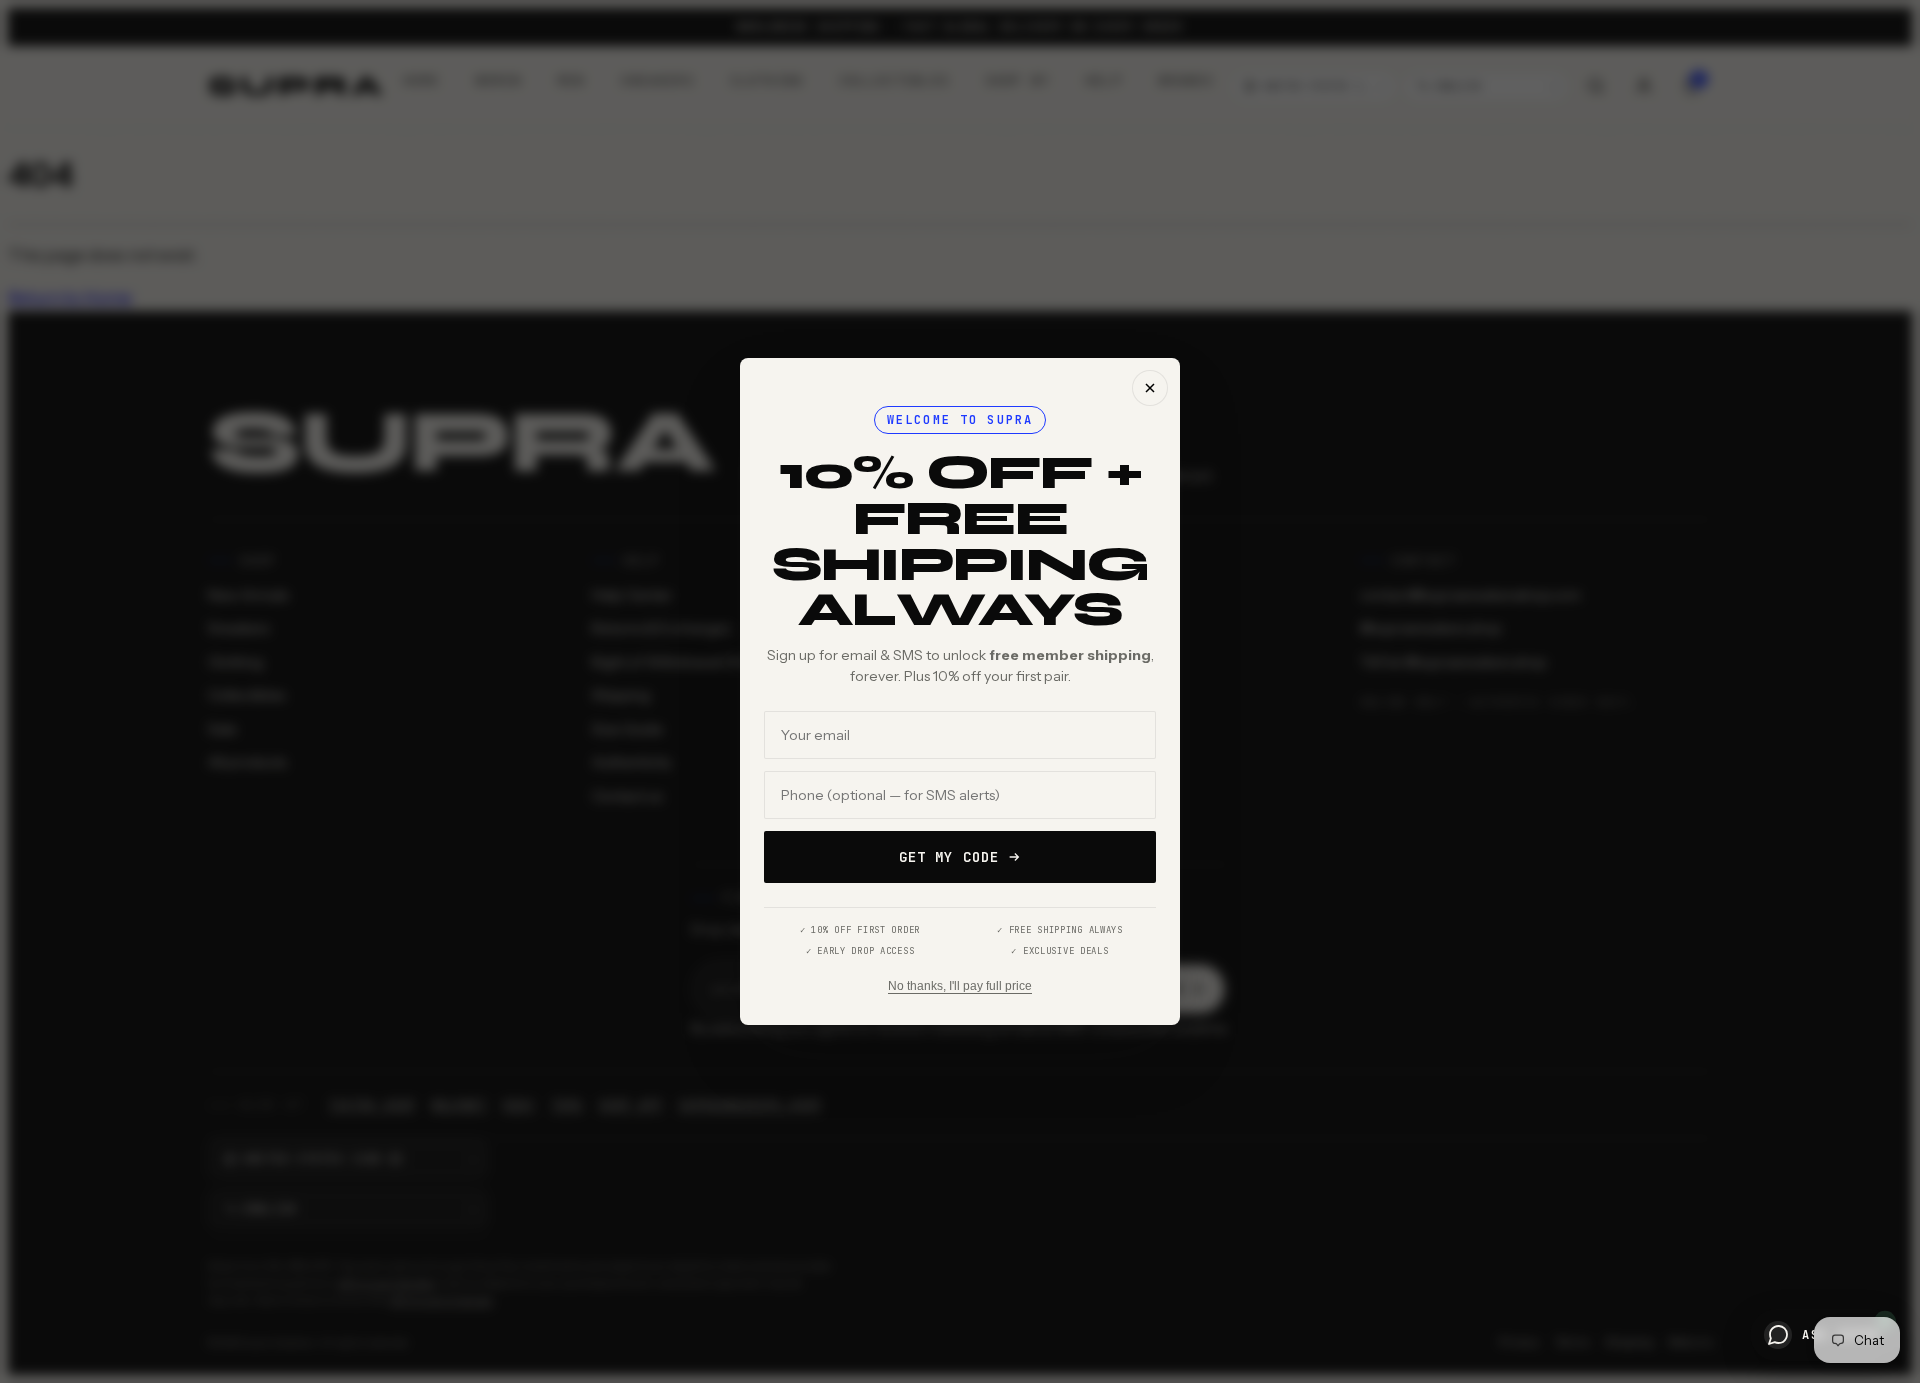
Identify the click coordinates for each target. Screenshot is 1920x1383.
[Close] (1150, 388)
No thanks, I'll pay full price (960, 986)
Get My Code (949, 857)
